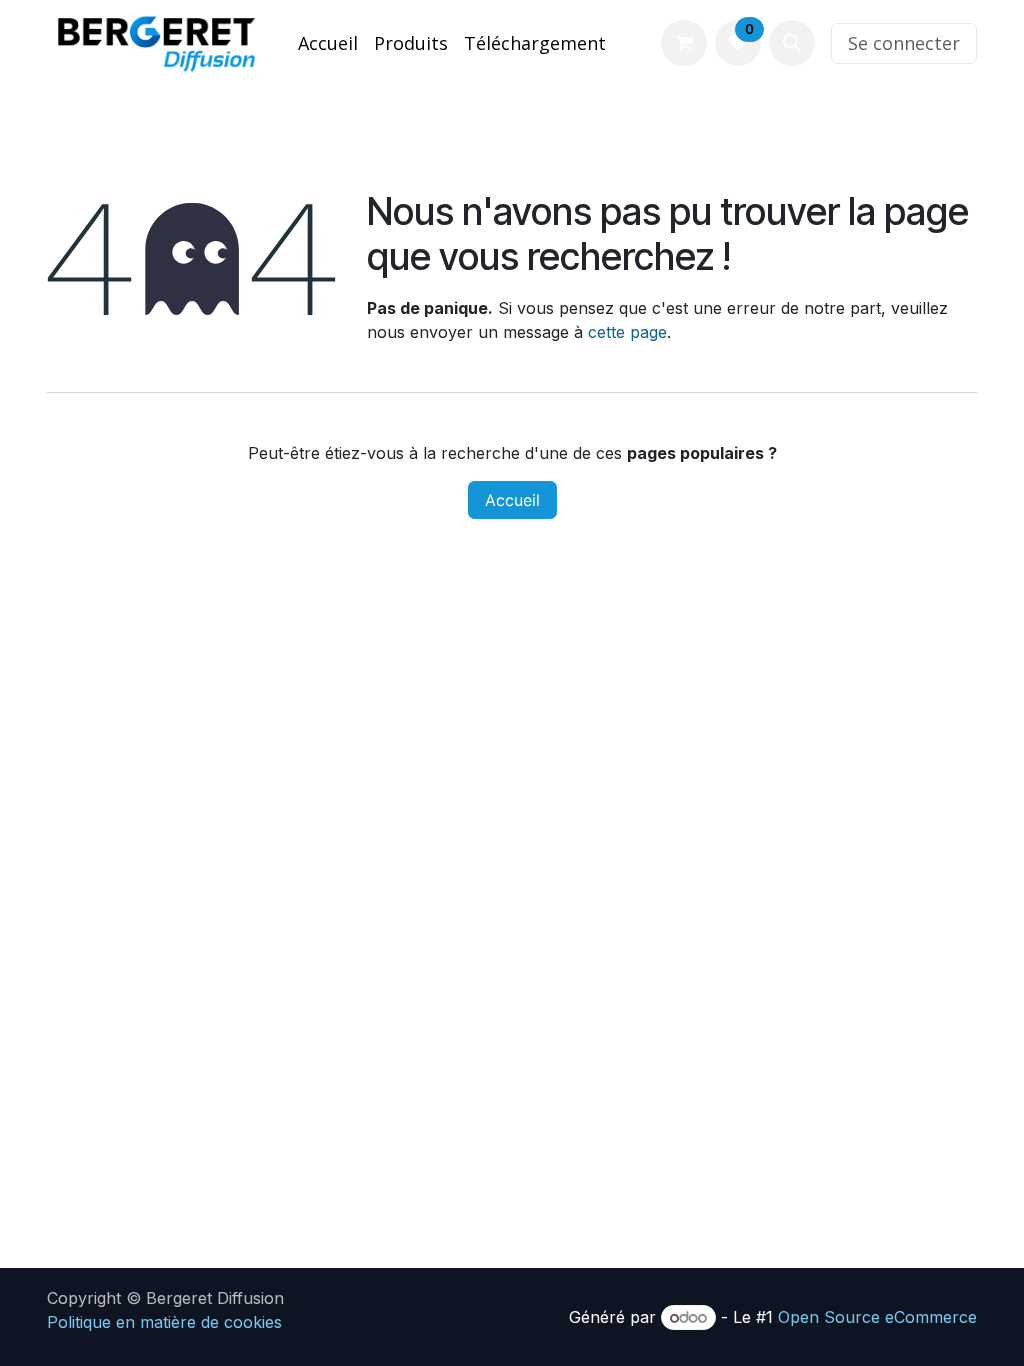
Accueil (512, 500)
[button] (792, 43)
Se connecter (904, 43)
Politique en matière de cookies (164, 1322)
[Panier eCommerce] (684, 43)
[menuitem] (328, 43)
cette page (627, 332)
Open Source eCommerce (877, 1317)
